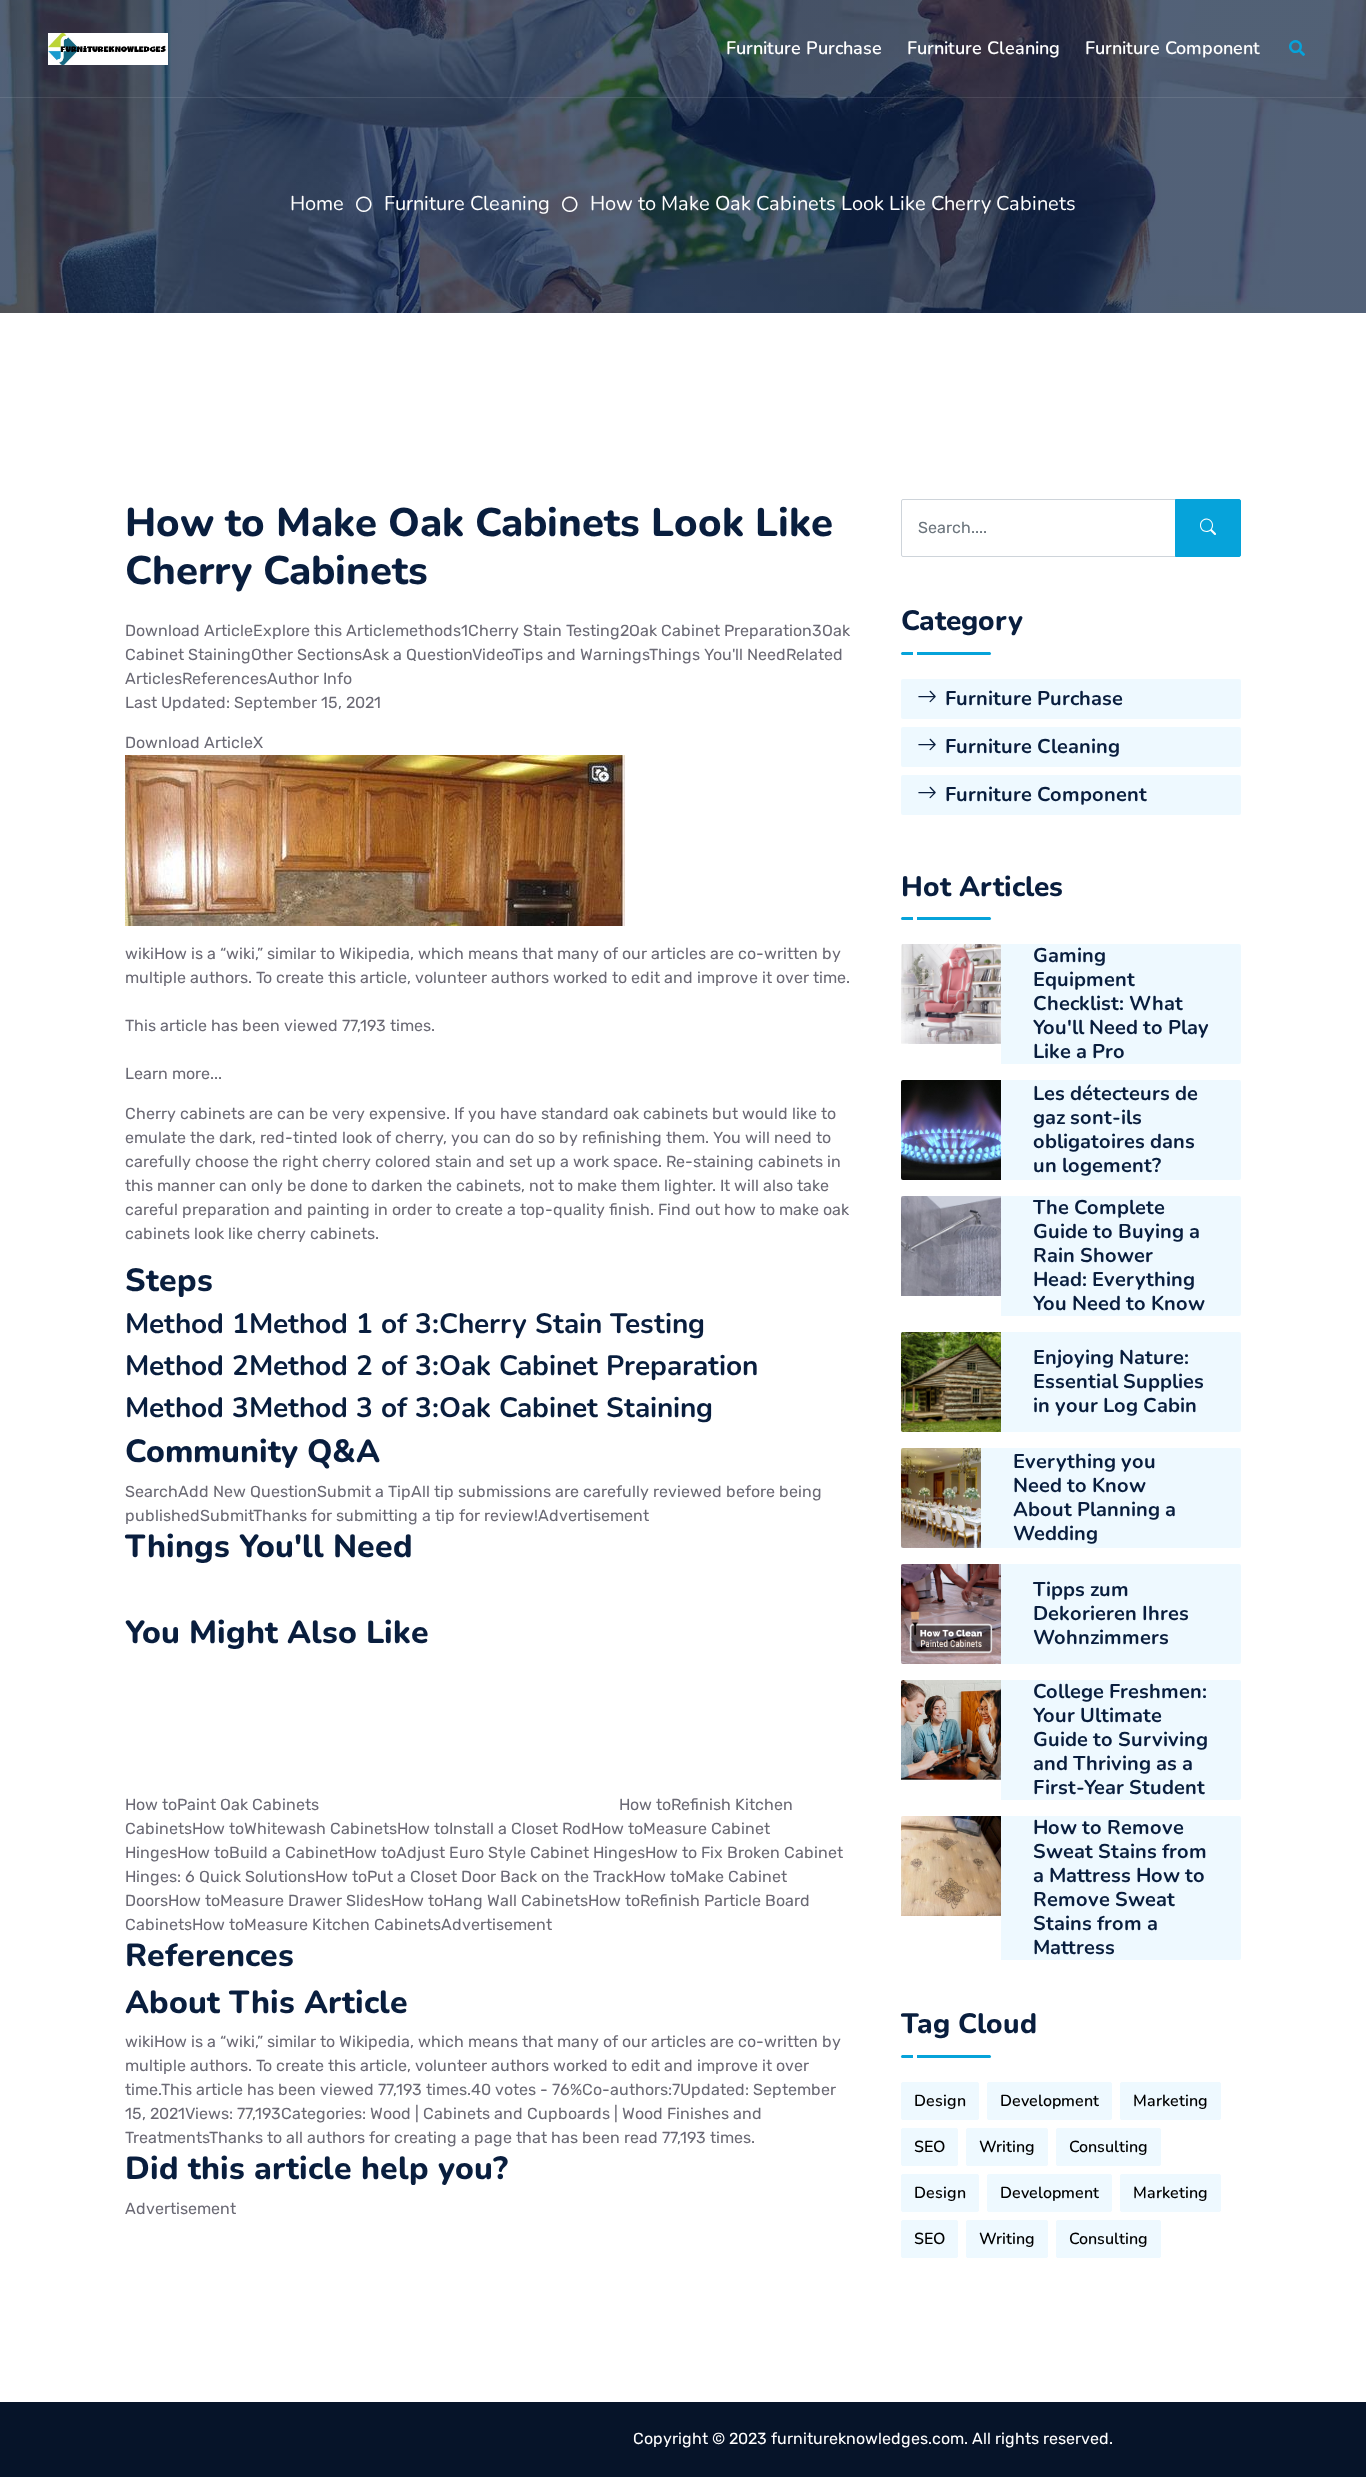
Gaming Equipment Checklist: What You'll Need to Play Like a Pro (1121, 1004)
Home (317, 203)
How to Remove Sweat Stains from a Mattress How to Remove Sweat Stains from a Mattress (1120, 1888)
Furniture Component (1172, 48)
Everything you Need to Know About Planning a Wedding (1094, 1498)
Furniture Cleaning (983, 48)
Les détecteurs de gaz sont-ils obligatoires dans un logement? (1115, 1130)
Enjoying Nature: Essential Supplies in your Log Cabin (1118, 1382)
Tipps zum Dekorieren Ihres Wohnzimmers (1111, 1614)
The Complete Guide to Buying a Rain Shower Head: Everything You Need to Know (1119, 1256)
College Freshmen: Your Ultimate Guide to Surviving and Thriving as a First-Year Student (1120, 1740)
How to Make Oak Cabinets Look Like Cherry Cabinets (833, 203)
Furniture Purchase (804, 48)
